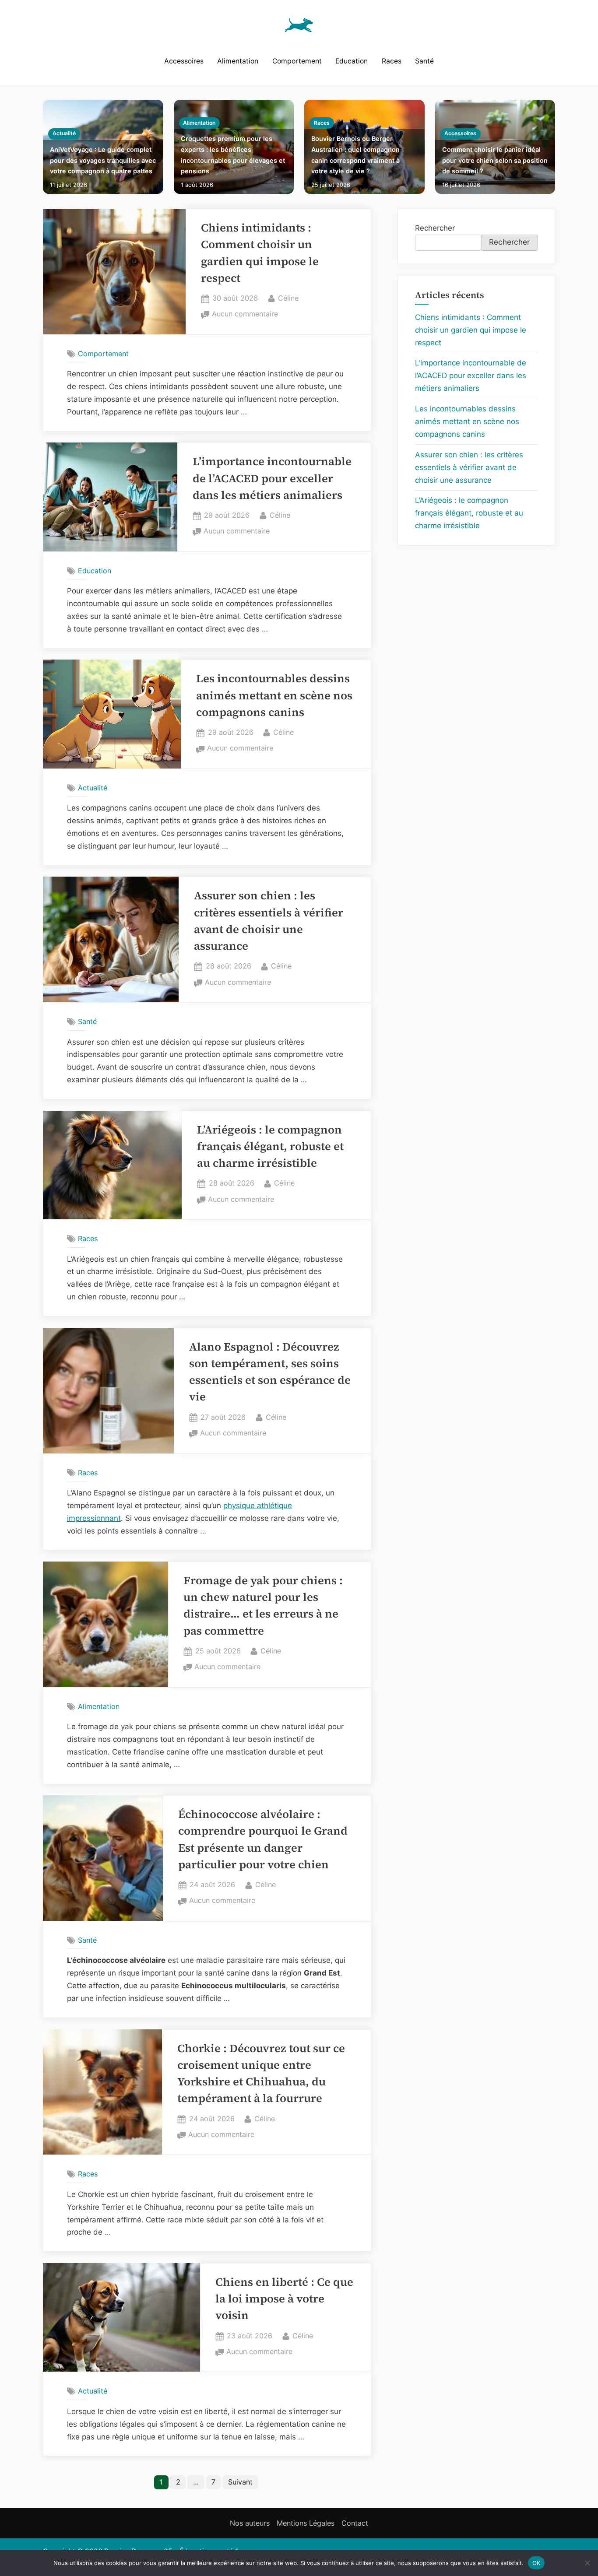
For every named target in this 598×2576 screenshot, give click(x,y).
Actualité (64, 133)
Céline (288, 298)
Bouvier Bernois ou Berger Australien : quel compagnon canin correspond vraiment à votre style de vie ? (355, 155)
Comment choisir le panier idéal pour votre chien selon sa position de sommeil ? (495, 160)
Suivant (240, 2482)
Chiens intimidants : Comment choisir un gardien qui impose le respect (471, 330)
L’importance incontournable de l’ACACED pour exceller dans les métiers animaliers (272, 478)
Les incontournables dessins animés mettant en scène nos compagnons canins (274, 695)
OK (536, 2562)
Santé (424, 61)
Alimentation (238, 61)
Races (392, 61)
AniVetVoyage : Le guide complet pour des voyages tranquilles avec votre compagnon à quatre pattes (103, 160)
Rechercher (435, 228)
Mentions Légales (306, 2523)
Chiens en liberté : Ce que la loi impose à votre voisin (284, 2299)
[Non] (587, 2563)
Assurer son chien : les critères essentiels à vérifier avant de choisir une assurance (469, 467)
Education (352, 61)
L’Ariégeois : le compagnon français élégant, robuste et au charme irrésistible (270, 1147)
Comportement (297, 61)
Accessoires (184, 61)
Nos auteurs (250, 2523)
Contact (355, 2523)
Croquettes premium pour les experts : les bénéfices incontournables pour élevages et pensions (233, 155)
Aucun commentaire (245, 315)
